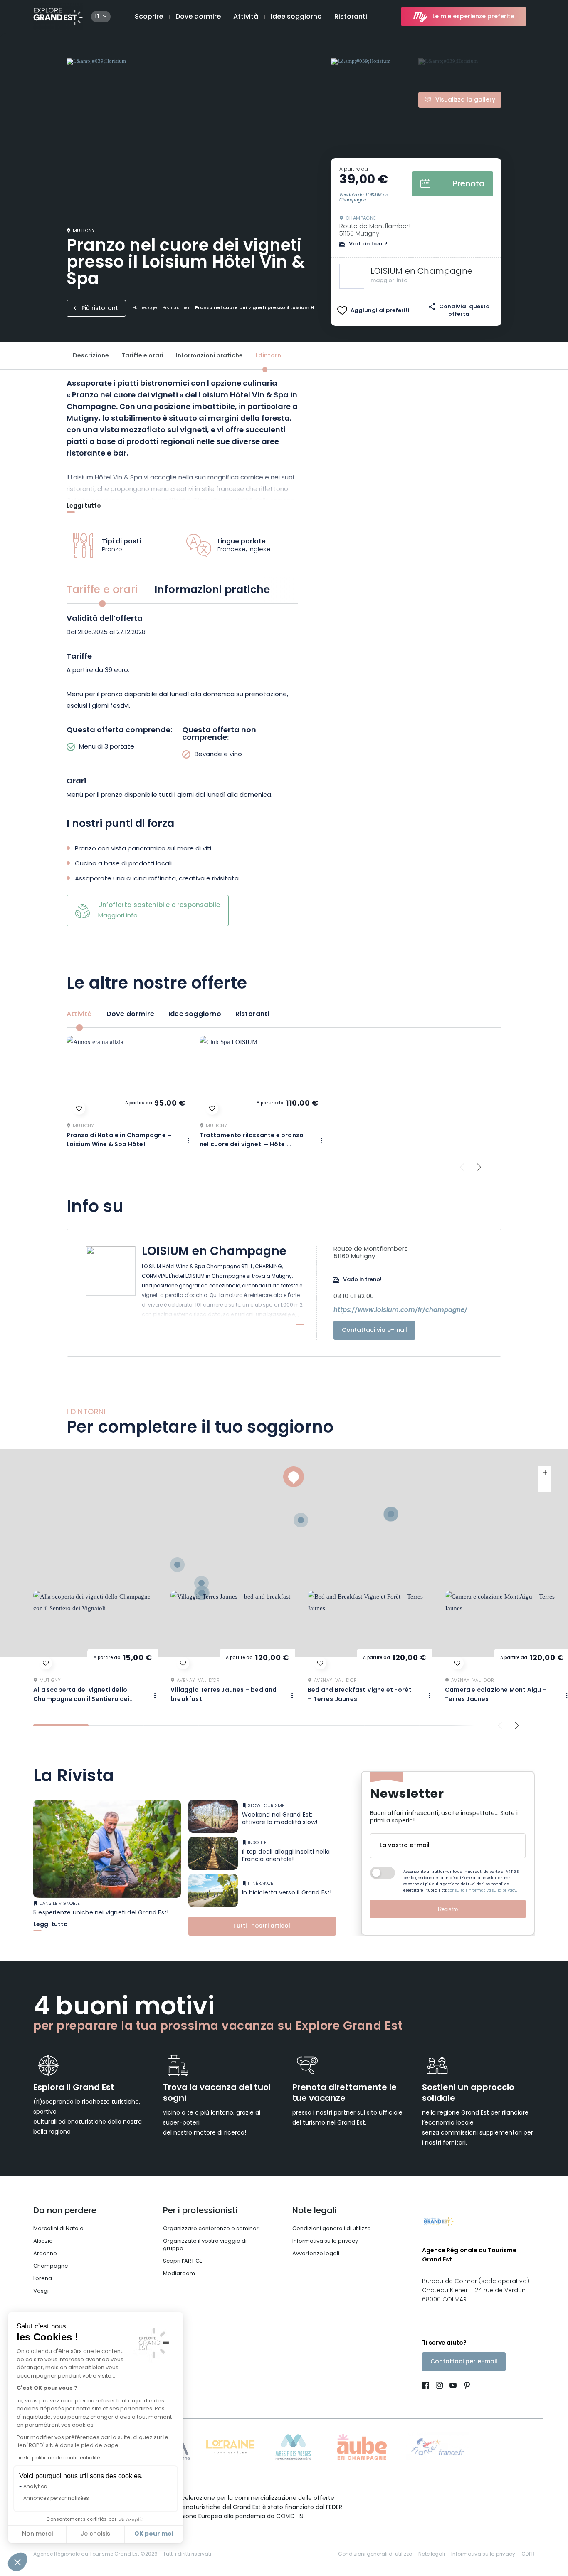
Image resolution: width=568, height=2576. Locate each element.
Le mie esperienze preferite (473, 17)
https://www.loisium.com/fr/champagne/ (400, 1311)
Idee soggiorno (296, 17)
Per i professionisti (200, 2211)
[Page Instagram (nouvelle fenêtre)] (439, 2386)
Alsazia (43, 2241)
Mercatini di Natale (58, 2229)
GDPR (528, 2554)
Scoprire (149, 17)
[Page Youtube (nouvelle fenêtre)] (453, 2386)
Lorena (43, 2279)
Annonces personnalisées (56, 2499)
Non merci (37, 2534)
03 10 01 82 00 (354, 1297)
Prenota (469, 184)
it (98, 17)
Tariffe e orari (142, 356)
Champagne (51, 2266)
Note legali (315, 2211)
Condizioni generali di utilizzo (332, 2229)
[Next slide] (479, 1167)
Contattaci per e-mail (464, 2362)
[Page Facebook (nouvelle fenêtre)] (427, 2386)
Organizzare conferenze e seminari (211, 2229)
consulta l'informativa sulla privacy (482, 1890)
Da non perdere (65, 2211)
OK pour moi (154, 2534)
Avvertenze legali (316, 2254)
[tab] (61, 1725)
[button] (17, 2562)
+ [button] (545, 1473)
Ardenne (45, 2254)
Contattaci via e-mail (374, 1330)
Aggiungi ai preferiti (380, 311)
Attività (246, 17)
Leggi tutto (84, 507)
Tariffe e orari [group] (102, 590)
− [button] (545, 1485)
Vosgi (41, 2291)
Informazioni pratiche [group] (212, 590)
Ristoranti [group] (252, 1014)
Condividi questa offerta (464, 311)
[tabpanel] (182, 708)
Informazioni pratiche (209, 356)
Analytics (35, 2487)
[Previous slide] (462, 1167)
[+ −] (284, 1553)
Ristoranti (351, 17)
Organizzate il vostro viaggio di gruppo (205, 2245)
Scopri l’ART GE (183, 2261)
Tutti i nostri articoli (262, 1926)
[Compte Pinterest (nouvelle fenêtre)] (465, 2386)
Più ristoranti (100, 309)
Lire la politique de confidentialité (58, 2458)
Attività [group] (79, 1014)
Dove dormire (198, 17)
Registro (448, 1909)
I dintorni (269, 356)
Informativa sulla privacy (325, 2241)
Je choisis (95, 2534)
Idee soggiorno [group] (195, 1014)
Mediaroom (179, 2274)
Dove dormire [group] (130, 1014)
